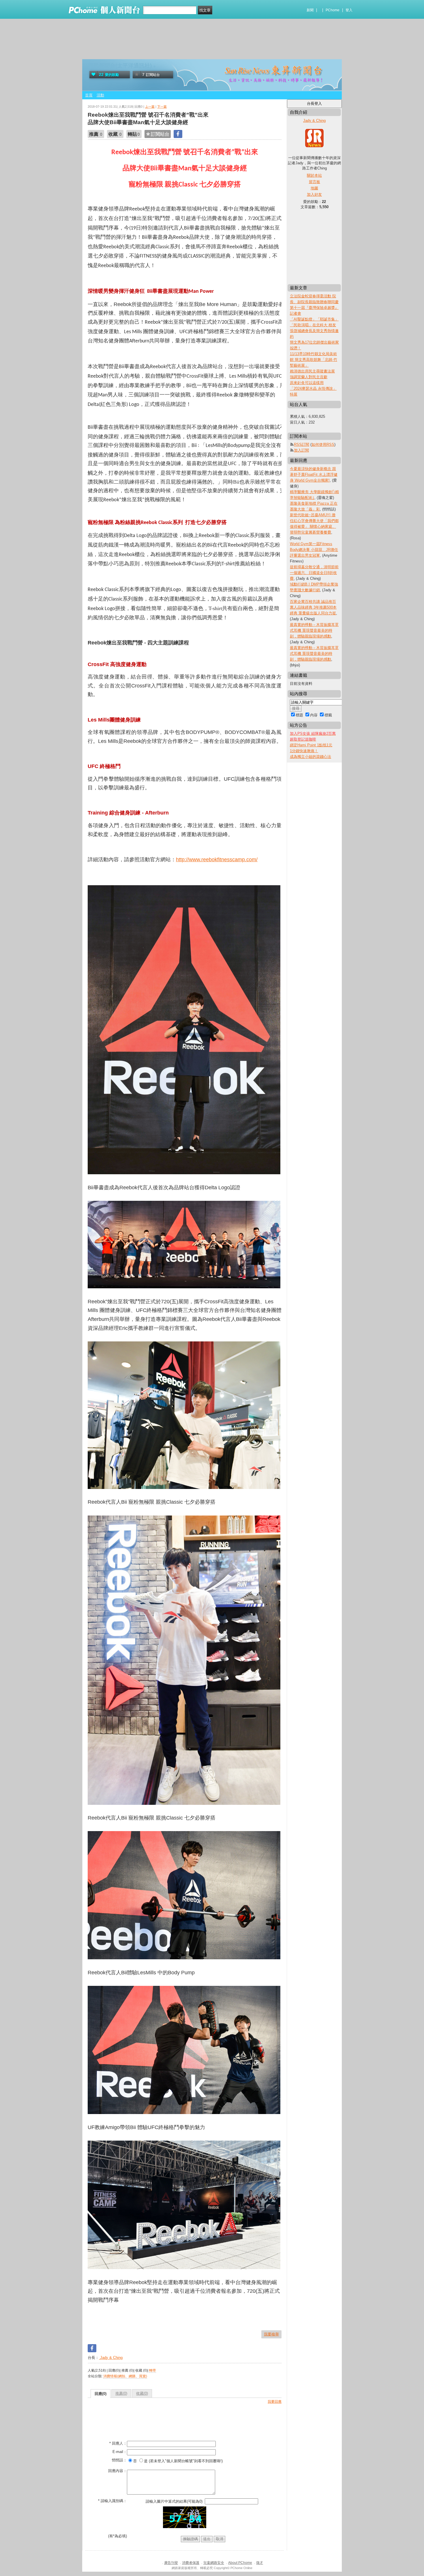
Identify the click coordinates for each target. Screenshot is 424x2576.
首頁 (89, 95)
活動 (100, 95)
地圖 (314, 188)
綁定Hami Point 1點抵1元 (311, 745)
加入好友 (314, 194)
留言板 (315, 182)
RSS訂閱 (302, 444)
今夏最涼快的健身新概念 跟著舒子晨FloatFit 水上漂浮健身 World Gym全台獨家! (314, 475)
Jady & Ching (111, 2358)
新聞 (310, 10)
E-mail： (120, 2452)
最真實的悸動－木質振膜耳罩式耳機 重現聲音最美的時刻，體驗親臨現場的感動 (314, 630)
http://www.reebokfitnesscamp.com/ (217, 860)
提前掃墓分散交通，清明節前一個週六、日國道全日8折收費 (314, 573)
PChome (333, 10)
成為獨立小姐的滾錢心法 (311, 757)
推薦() (121, 2393)
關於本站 (314, 175)
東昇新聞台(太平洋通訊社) (120, 66)
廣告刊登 (171, 2563)
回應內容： (118, 2471)
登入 (349, 10)
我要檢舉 (271, 2334)
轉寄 (153, 2370)
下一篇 (162, 107)
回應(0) (101, 2394)
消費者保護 (191, 2563)
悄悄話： (119, 2460)
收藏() (142, 2393)
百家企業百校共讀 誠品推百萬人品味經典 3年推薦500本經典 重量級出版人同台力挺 (313, 607)
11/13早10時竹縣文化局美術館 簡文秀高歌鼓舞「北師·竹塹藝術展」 (314, 360)
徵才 (260, 2563)
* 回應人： (118, 2443)
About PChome (240, 2563)
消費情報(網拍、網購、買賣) (125, 2376)
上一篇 (150, 107)
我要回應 (275, 2402)
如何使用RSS (323, 444)
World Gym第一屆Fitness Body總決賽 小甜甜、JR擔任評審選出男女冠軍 (314, 550)
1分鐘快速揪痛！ (304, 751)
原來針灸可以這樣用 (307, 383)
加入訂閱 (301, 450)
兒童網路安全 (214, 2563)
